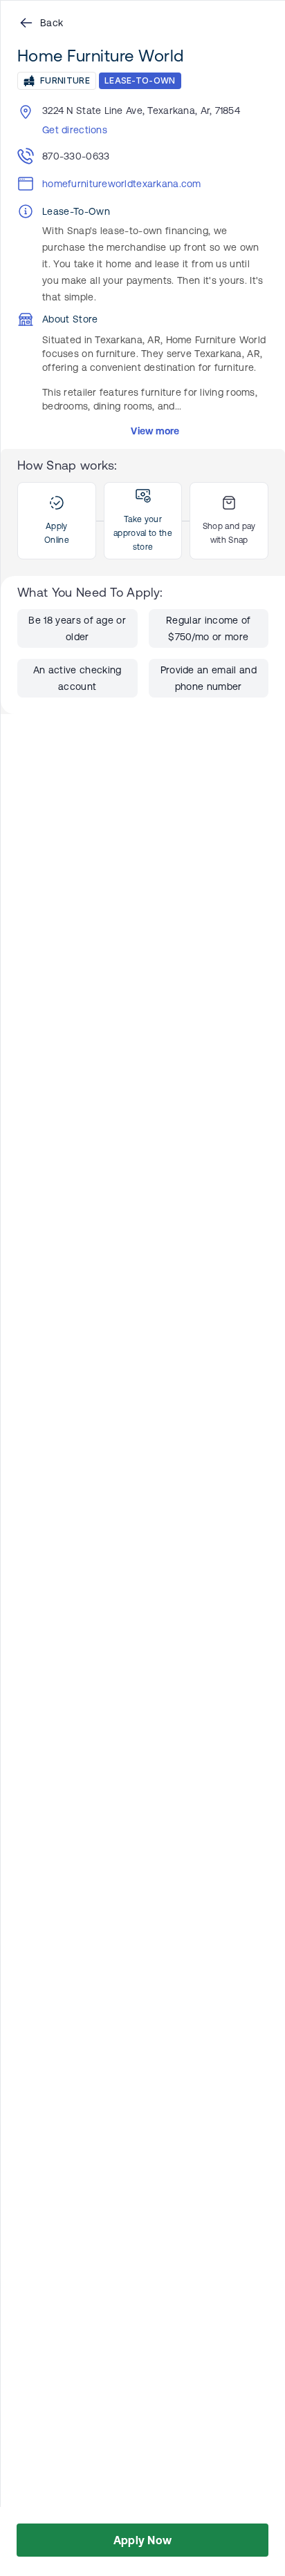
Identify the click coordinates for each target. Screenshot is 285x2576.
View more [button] (155, 431)
